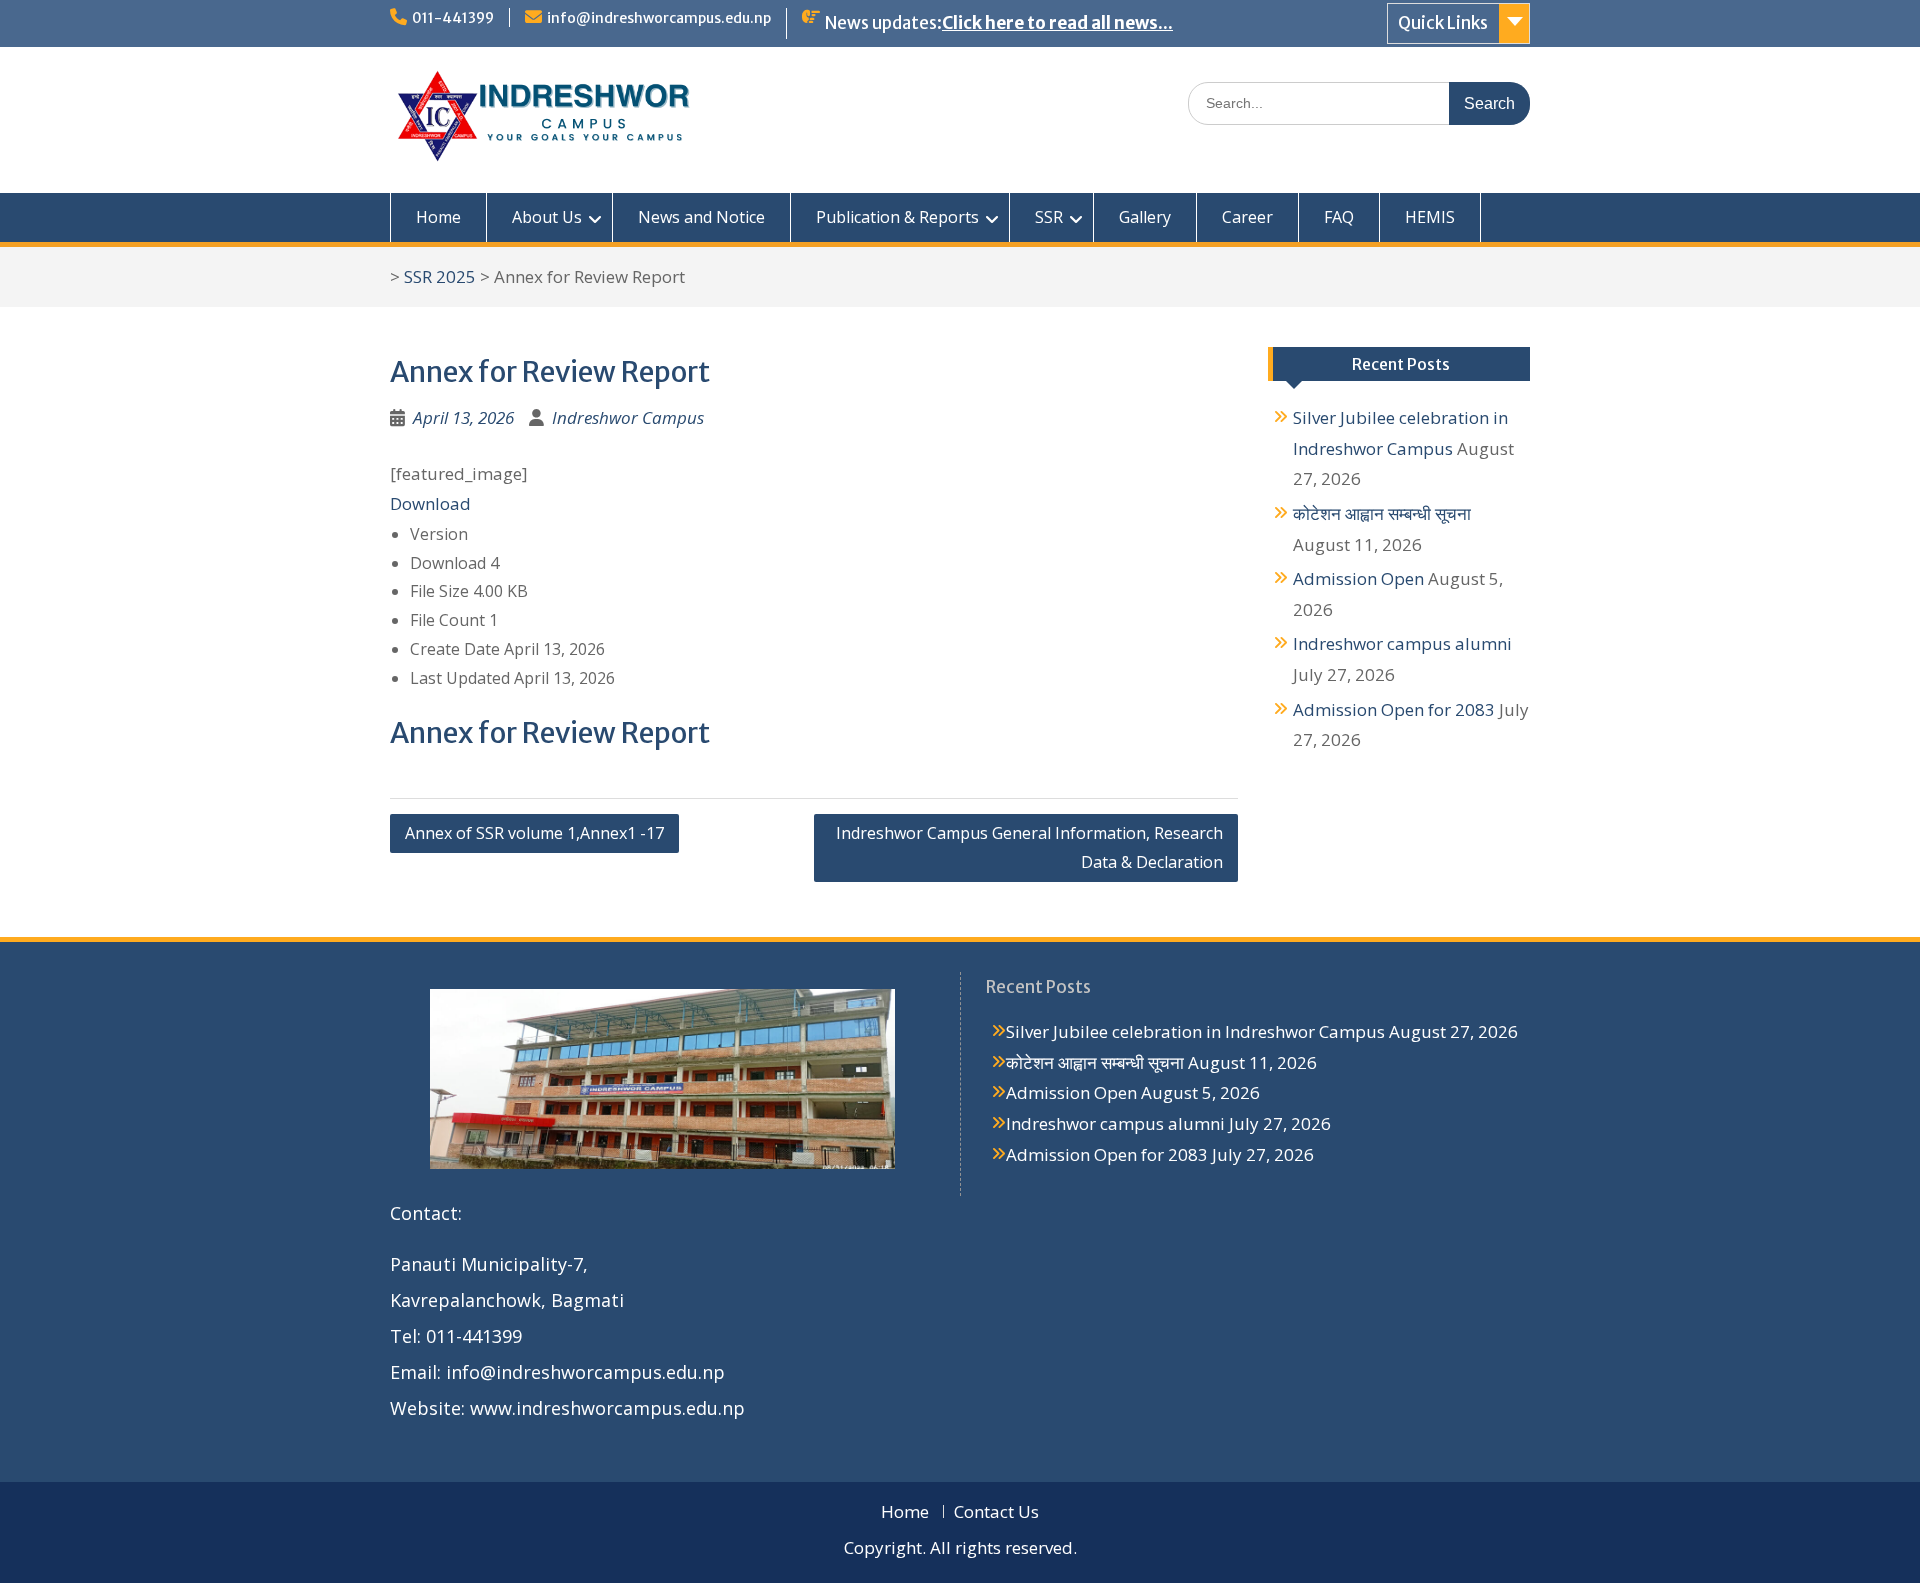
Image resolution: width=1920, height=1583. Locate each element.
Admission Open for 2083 (1394, 709)
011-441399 (453, 18)
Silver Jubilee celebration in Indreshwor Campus (1195, 1031)
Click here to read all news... (1057, 23)
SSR (1049, 217)
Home (438, 217)
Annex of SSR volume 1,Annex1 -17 (534, 833)
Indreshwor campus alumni (1402, 643)
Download (430, 503)
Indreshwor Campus (628, 417)
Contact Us (996, 1511)
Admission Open (1358, 578)
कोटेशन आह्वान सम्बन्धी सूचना (1382, 513)
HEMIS (1430, 217)
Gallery (1145, 217)
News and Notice (701, 217)
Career (1247, 217)
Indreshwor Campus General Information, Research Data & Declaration (1029, 847)
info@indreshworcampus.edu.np (659, 18)
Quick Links (1443, 23)
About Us (547, 217)
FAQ (1339, 217)
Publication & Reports (897, 217)
